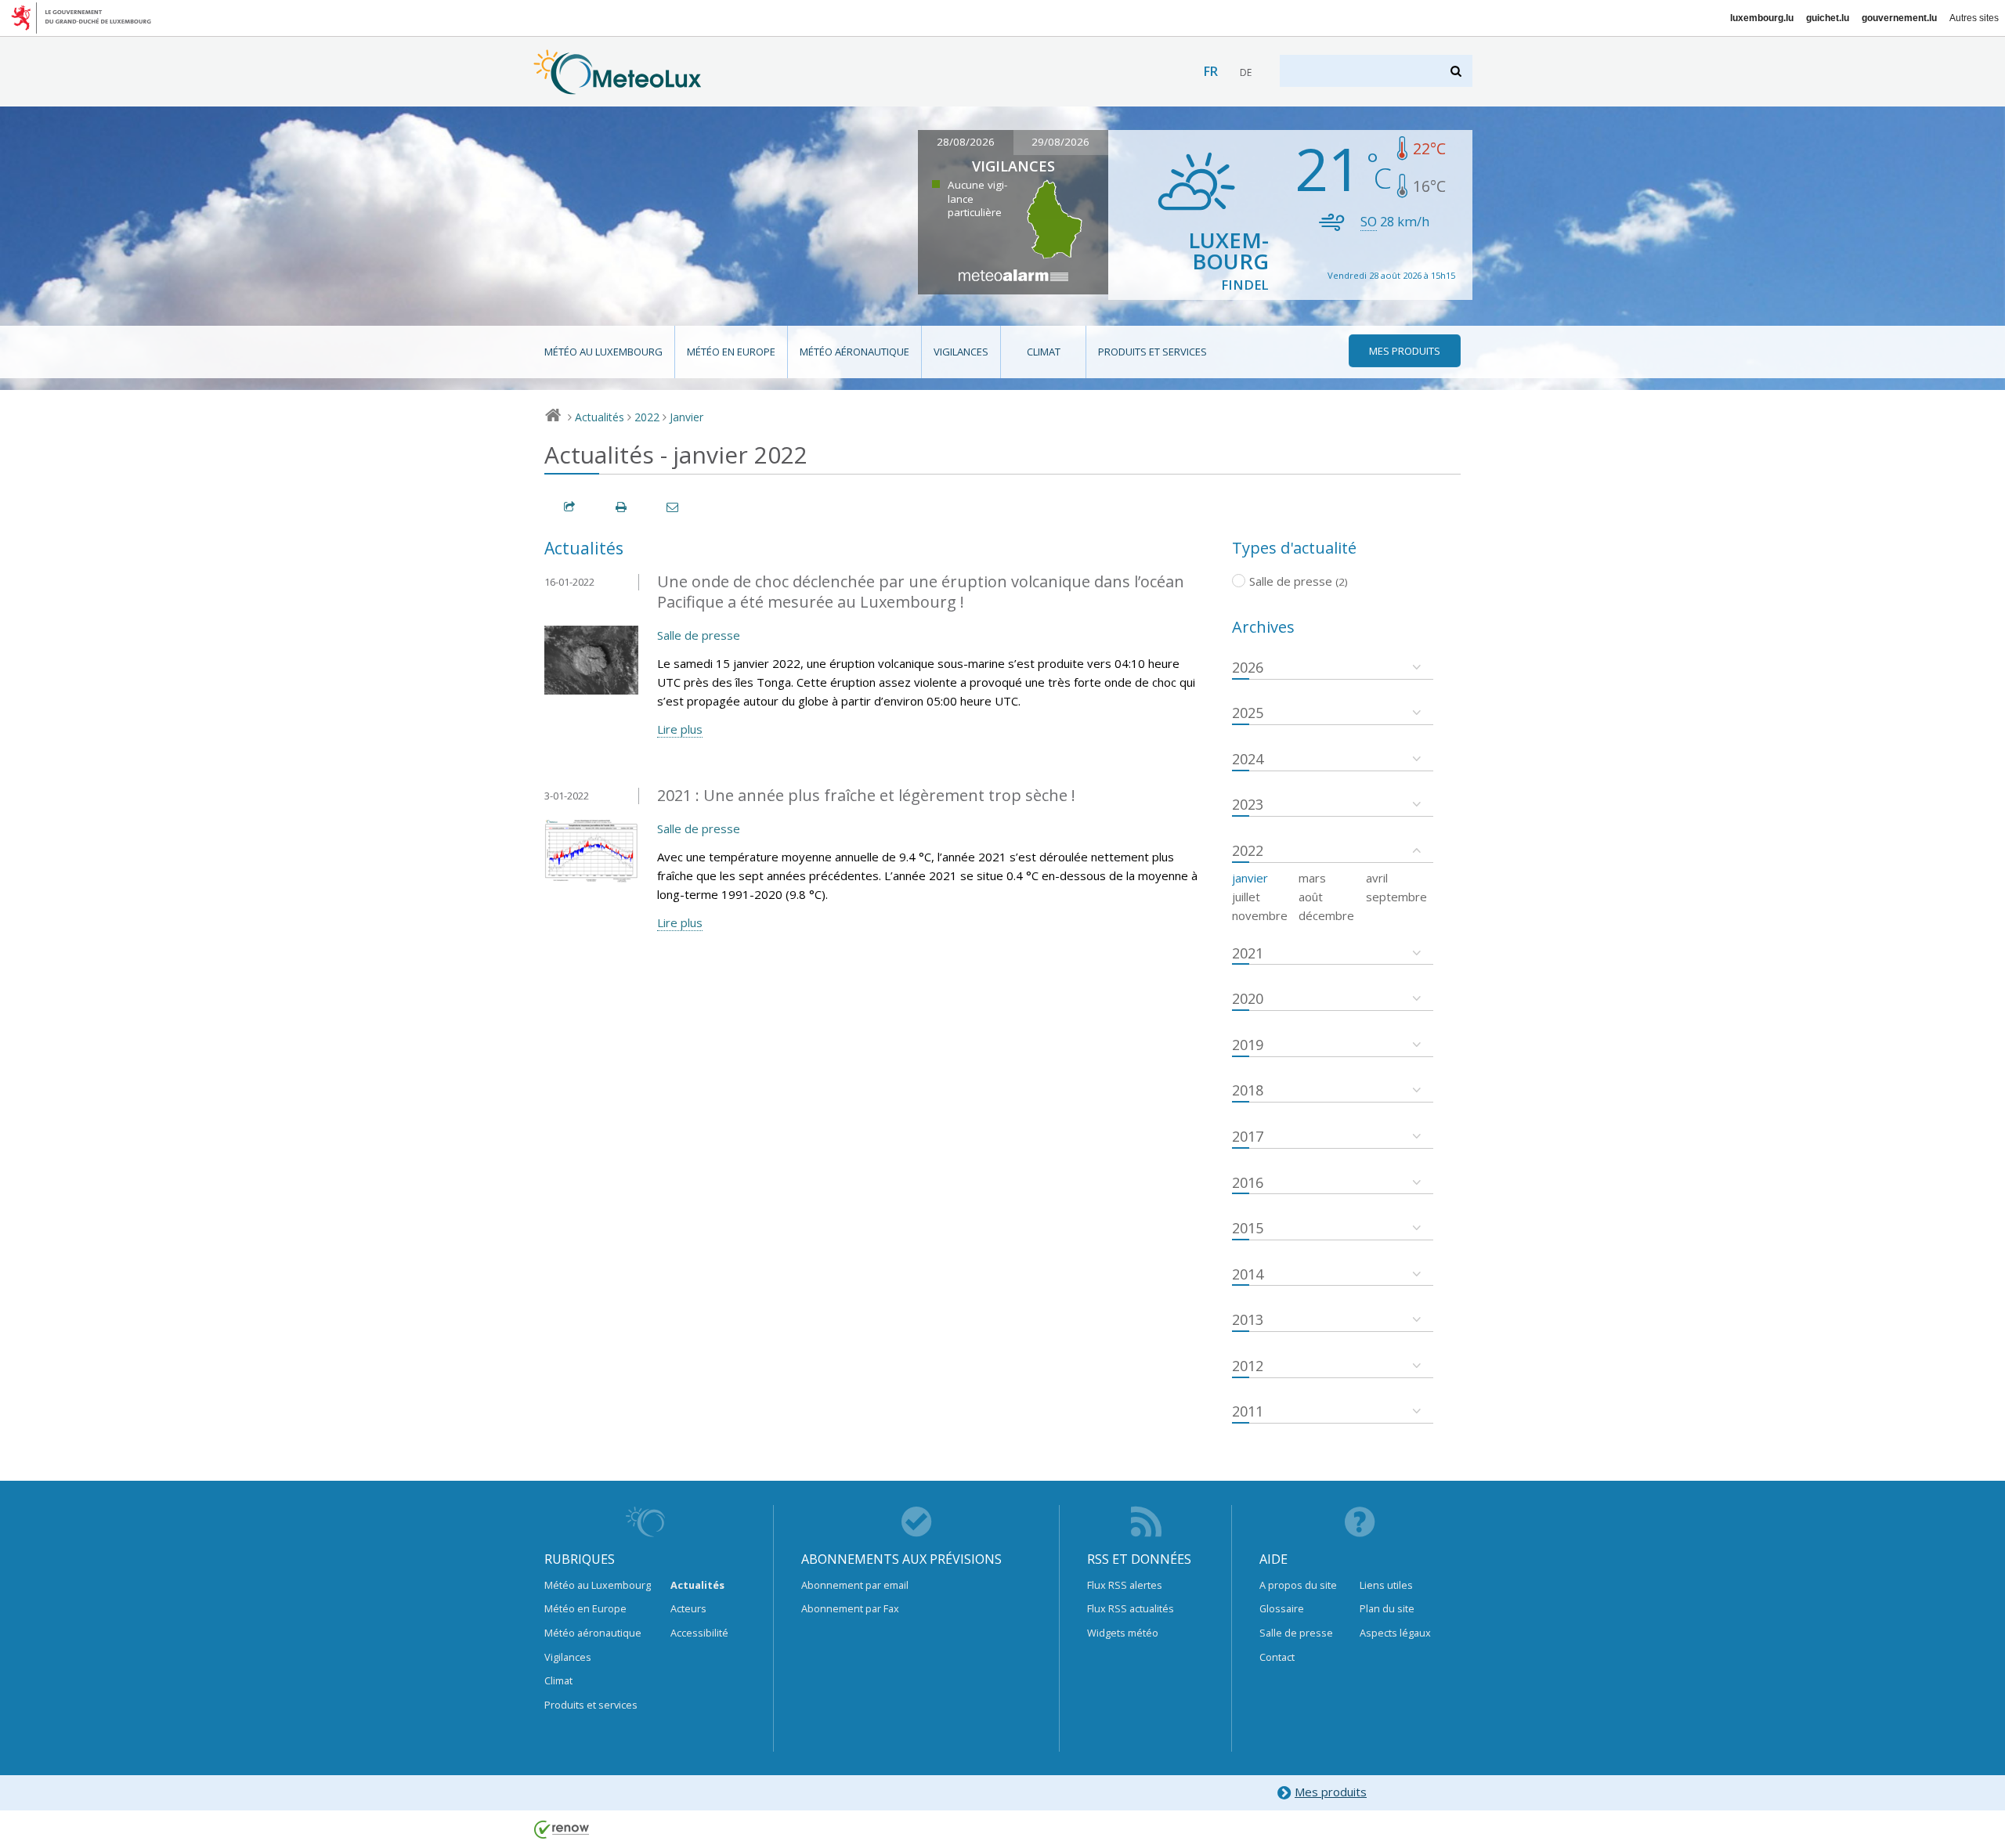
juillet (1246, 897)
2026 (1248, 667)
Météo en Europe (731, 352)
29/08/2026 (1060, 142)
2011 (1248, 1411)
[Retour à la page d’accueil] (618, 87)
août (1311, 897)
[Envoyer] (674, 507)
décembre (1326, 915)
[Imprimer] (622, 507)
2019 (1248, 1045)
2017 (1248, 1136)
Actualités (600, 417)
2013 (1248, 1319)
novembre (1260, 915)
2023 (1248, 804)
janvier (1250, 878)
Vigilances (961, 352)
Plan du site (1387, 1608)
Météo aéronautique (854, 352)
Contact (1277, 1657)
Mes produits (1331, 1792)
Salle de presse (699, 635)
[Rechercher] (1457, 71)
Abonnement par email (855, 1585)
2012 (1248, 1366)
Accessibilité (699, 1633)
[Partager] (570, 507)
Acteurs (688, 1608)
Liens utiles (1386, 1585)
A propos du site (1298, 1585)
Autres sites (1974, 18)
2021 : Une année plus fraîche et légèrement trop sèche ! (866, 795)
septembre (1396, 897)
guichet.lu (1828, 18)
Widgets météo (1123, 1633)
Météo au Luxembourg (603, 352)
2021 (1248, 953)
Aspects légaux (1395, 1633)
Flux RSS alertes (1125, 1585)
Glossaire (1282, 1608)
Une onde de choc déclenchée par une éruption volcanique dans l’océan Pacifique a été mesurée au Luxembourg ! (921, 592)
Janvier (686, 417)
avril (1377, 878)
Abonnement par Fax (850, 1608)
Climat (1044, 352)
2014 (1248, 1274)
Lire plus (680, 729)
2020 (1248, 998)
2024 (1248, 759)
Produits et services (1152, 352)
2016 (1248, 1182)
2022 (647, 417)
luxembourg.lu (1762, 18)
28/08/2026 (966, 142)
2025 (1248, 713)
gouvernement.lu (1899, 18)
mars (1312, 878)
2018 (1248, 1090)
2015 (1248, 1228)
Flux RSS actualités (1131, 1608)
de (1246, 72)
